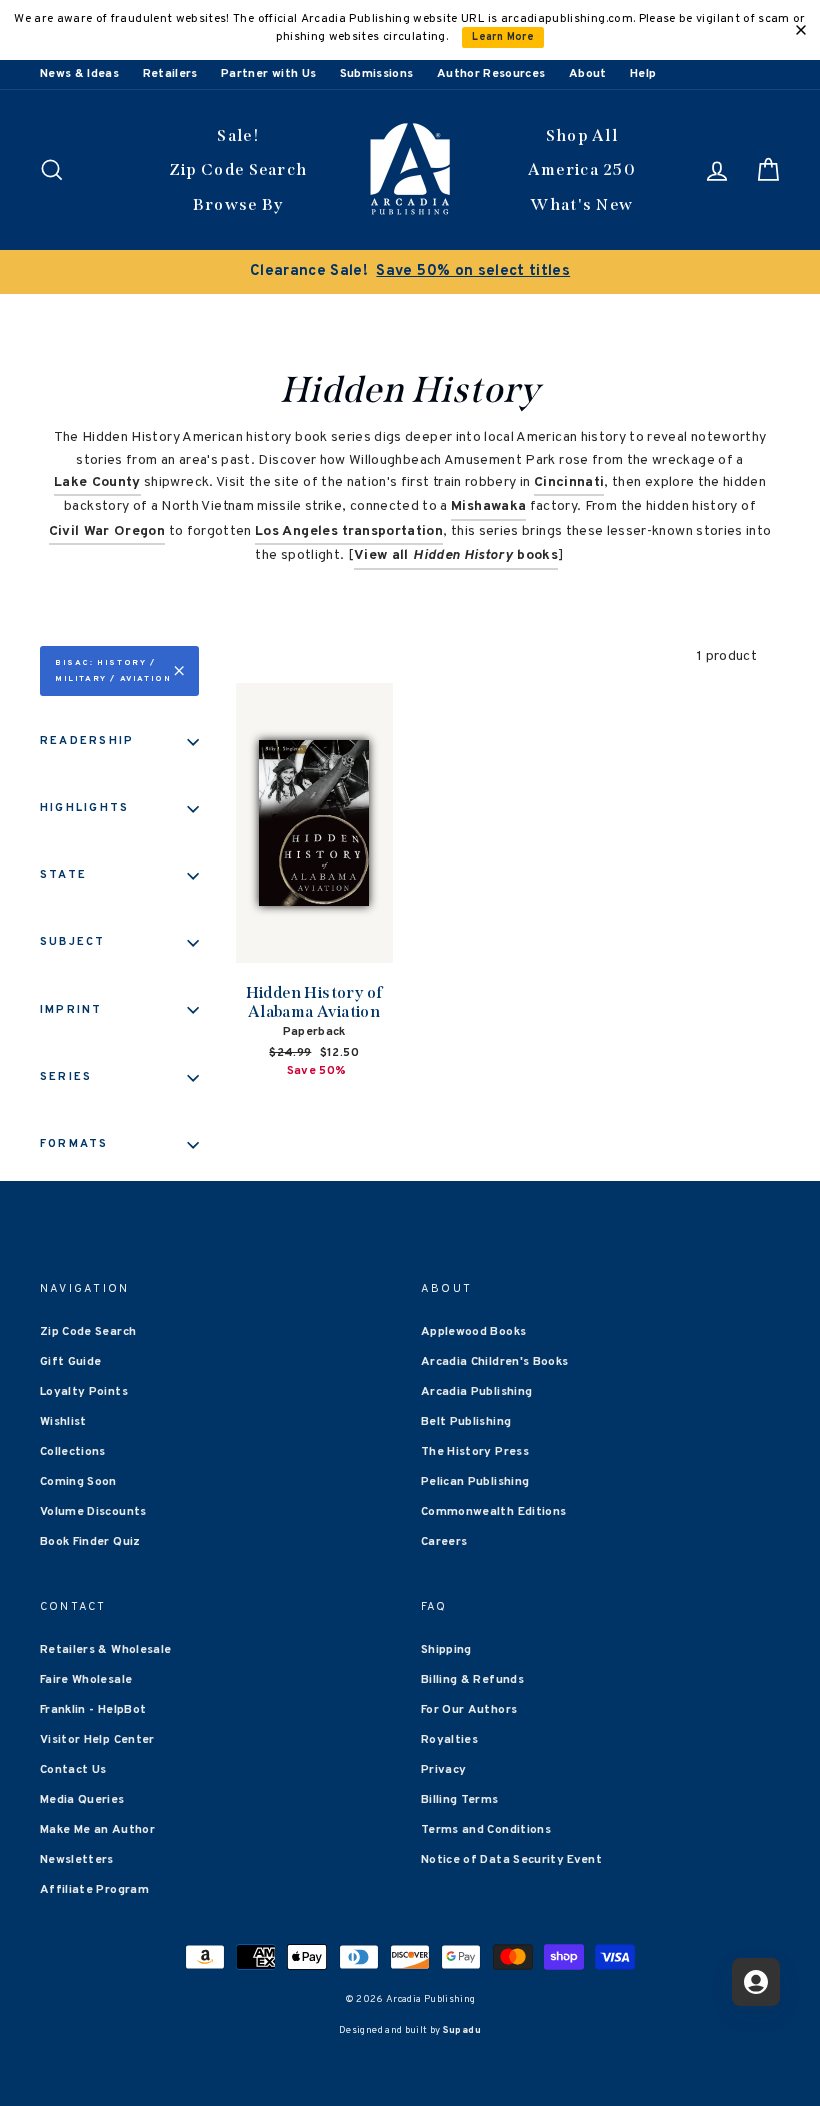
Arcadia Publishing (476, 1392)
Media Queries (82, 1800)
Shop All (582, 135)
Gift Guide (71, 1362)
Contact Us (73, 1770)
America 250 (582, 169)
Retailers (170, 74)
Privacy (443, 1770)
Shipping (446, 1650)
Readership (87, 741)
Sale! (238, 135)
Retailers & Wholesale (105, 1650)
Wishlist (63, 1422)
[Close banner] (801, 30)
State (63, 875)
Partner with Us (268, 74)
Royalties (449, 1740)
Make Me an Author (97, 1830)
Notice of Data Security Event (511, 1860)
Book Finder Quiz (90, 1542)
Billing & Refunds (472, 1680)
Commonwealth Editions (493, 1512)
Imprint (71, 1010)
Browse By (238, 204)
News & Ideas (79, 74)
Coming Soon (78, 1482)
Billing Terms (460, 1800)
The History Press (475, 1452)
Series (66, 1077)
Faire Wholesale (86, 1680)
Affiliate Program (94, 1890)
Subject (73, 942)
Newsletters (77, 1860)
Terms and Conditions (486, 1830)
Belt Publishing (466, 1422)
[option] (410, 272)
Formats (74, 1144)
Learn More (503, 37)
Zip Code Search (238, 169)
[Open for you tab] (756, 1982)
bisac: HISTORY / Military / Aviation (113, 671)
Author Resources (491, 74)
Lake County (97, 482)
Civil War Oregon (107, 531)
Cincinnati (569, 482)
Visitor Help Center (97, 1740)
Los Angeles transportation (349, 531)
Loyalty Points (84, 1392)
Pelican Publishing (475, 1482)
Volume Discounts (93, 1512)
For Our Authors (469, 1710)
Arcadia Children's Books (494, 1362)
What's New (581, 204)
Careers (444, 1542)
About (588, 74)
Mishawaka (488, 506)
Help (643, 74)
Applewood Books (473, 1332)
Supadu (462, 2030)
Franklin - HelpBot (93, 1710)
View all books (456, 555)
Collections (73, 1452)
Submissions (377, 74)
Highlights (84, 808)
